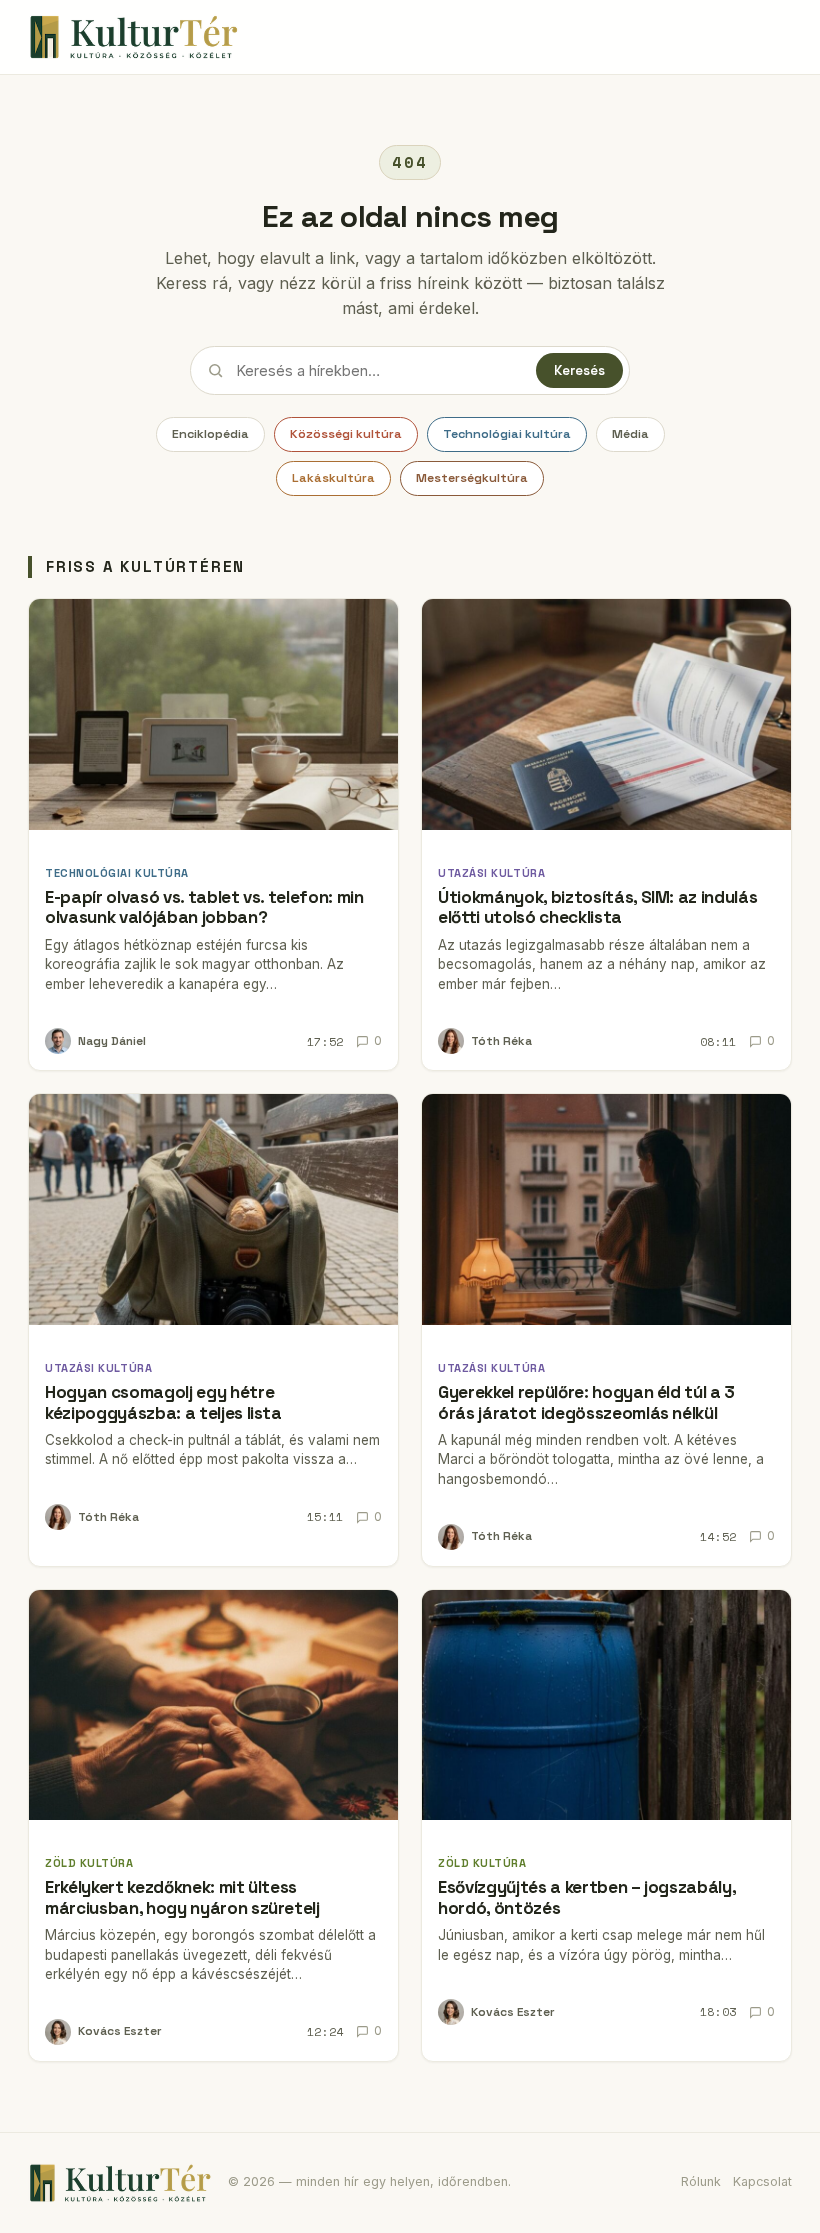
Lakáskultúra (333, 478)
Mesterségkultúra (472, 478)
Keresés (579, 370)
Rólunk (701, 2181)
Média (630, 434)
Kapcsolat (762, 2181)
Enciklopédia (210, 434)
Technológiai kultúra (507, 434)
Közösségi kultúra (346, 434)
